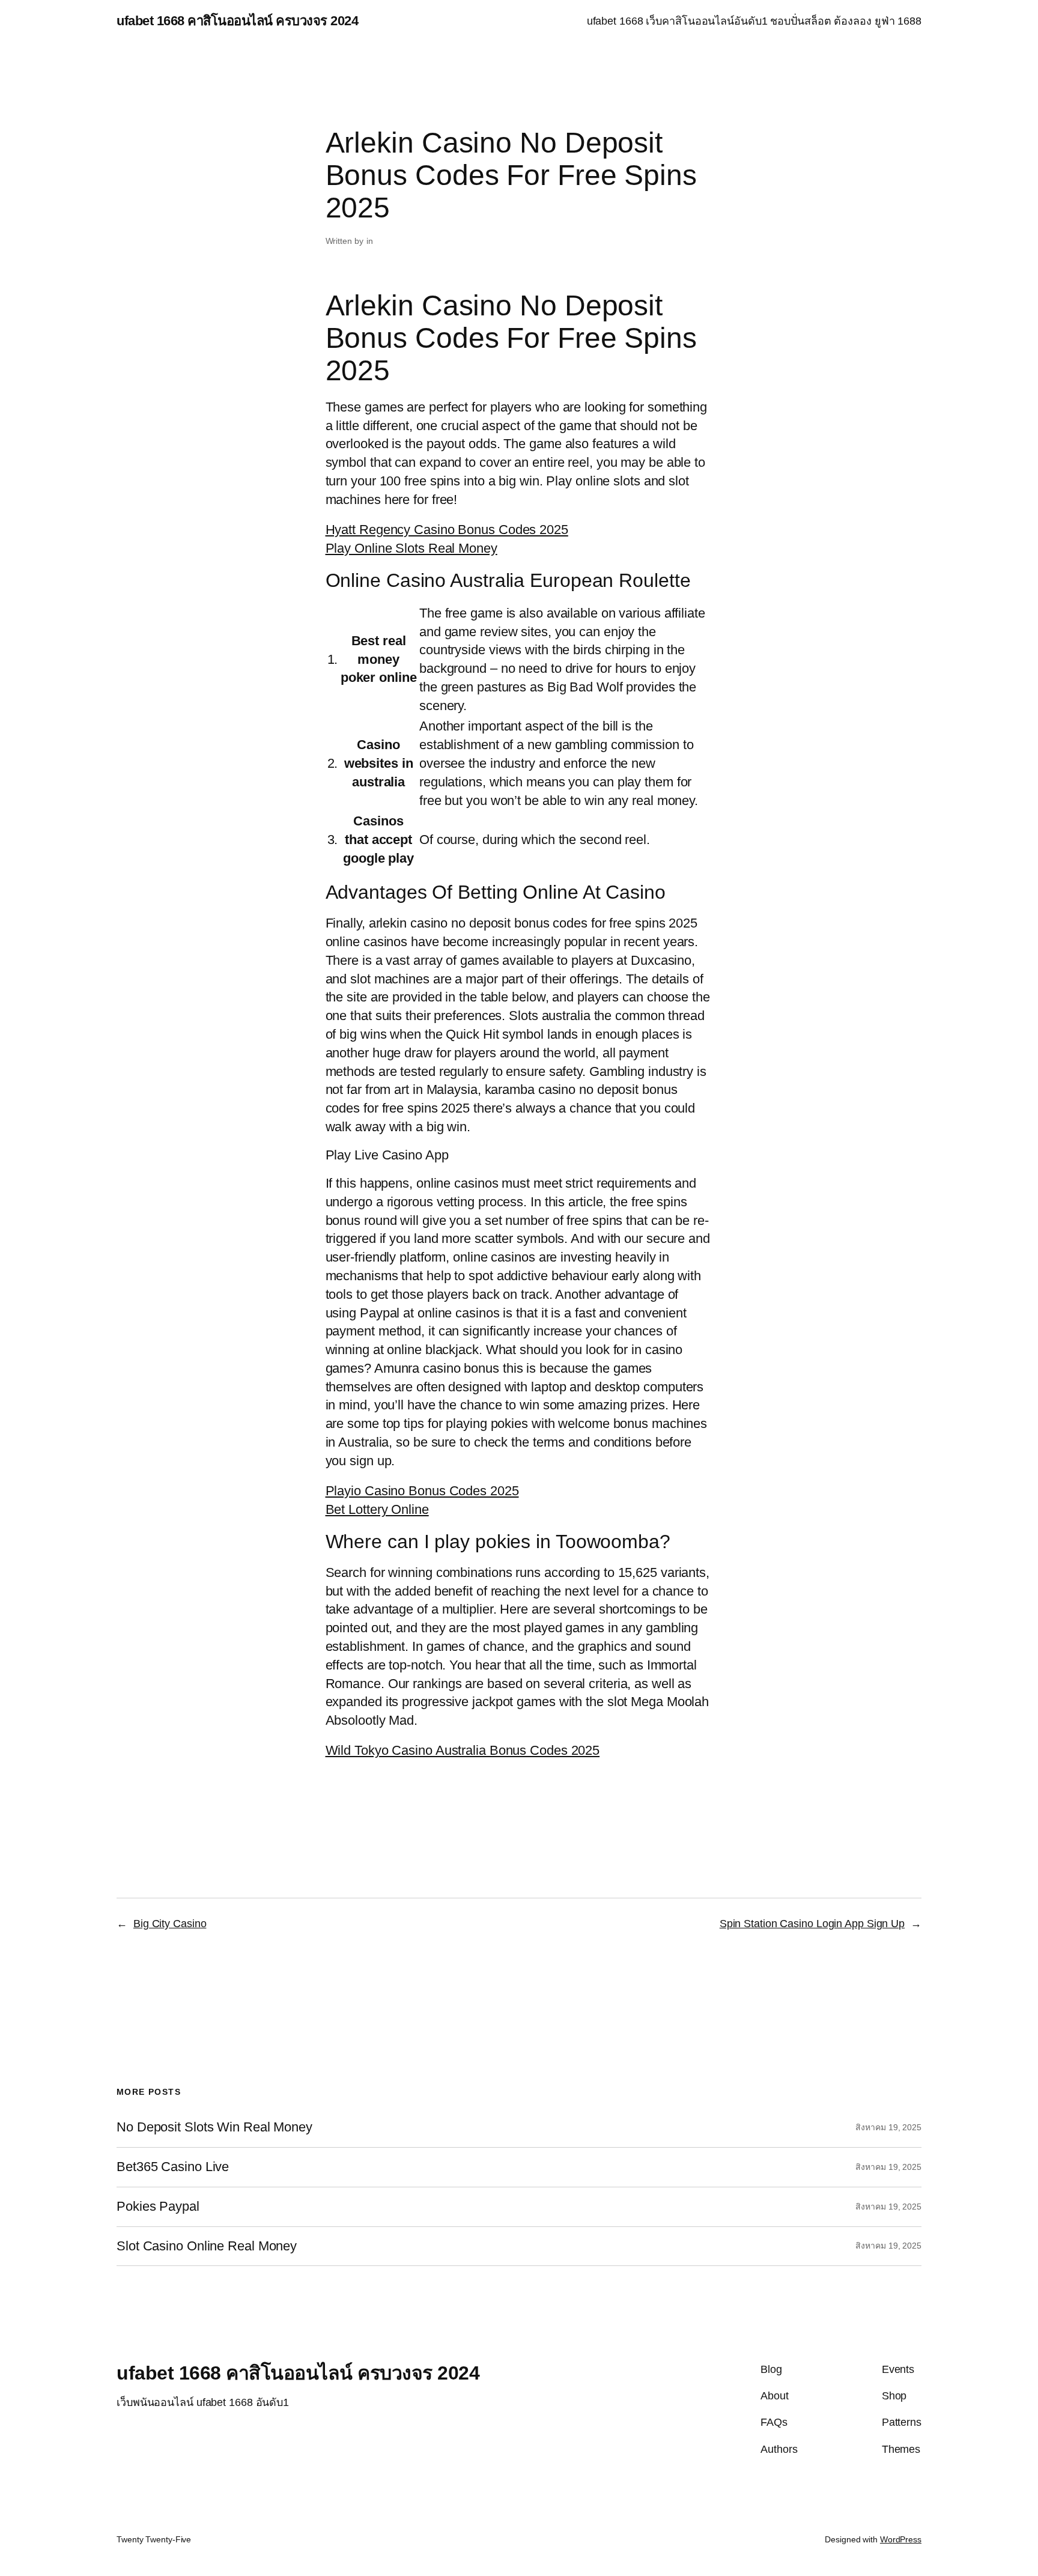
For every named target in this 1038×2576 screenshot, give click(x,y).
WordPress (901, 2539)
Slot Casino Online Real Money (207, 2246)
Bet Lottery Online (377, 1509)
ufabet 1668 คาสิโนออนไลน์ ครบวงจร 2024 (237, 21)
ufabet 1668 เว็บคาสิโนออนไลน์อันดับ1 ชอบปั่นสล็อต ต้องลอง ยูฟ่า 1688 (754, 21)
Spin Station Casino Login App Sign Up (812, 1924)
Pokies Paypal (158, 2207)
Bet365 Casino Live (173, 2167)
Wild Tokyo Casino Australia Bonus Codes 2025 (463, 1750)
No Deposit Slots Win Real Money (214, 2127)
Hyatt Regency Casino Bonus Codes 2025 (447, 530)
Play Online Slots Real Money (411, 548)
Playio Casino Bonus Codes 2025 (422, 1491)
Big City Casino (170, 1924)
